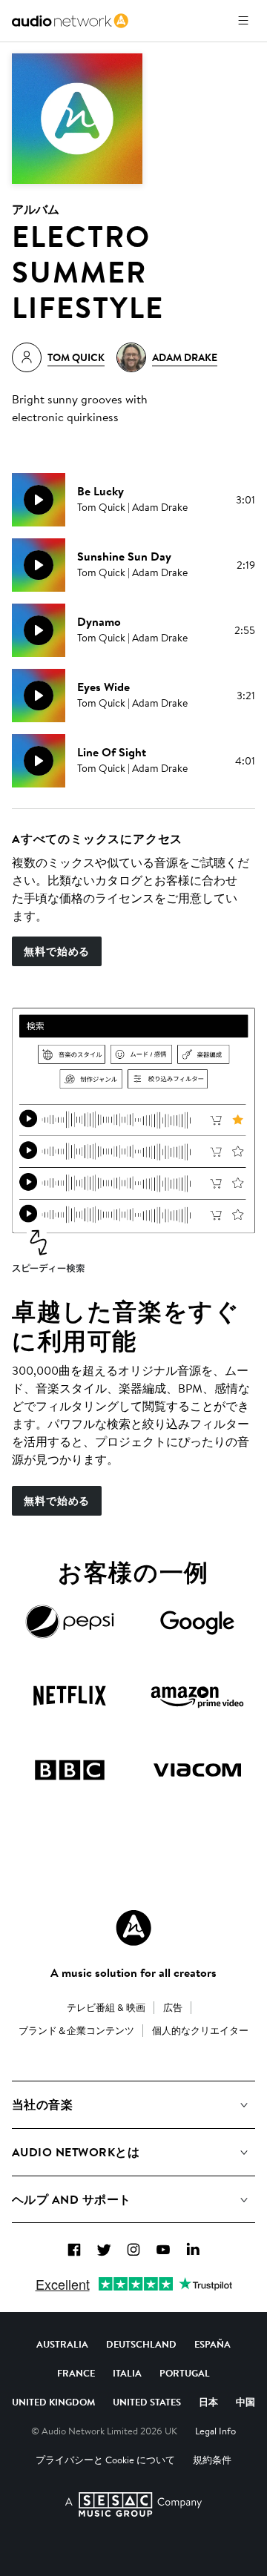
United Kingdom (53, 2402)
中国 (245, 2402)
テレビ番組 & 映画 (106, 2007)
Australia (62, 2344)
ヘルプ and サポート (72, 2199)
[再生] (39, 500)
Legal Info (215, 2431)
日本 (208, 2402)
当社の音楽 (42, 2104)
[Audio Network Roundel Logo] (133, 1928)
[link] (70, 21)
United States (147, 2402)
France (76, 2373)
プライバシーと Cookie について (105, 2460)
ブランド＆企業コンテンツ (76, 2030)
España (212, 2344)
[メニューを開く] (243, 21)
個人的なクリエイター (200, 2030)
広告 (173, 2007)
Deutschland (141, 2344)
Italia (127, 2373)
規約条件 (212, 2460)
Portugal (185, 2373)
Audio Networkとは (76, 2152)
